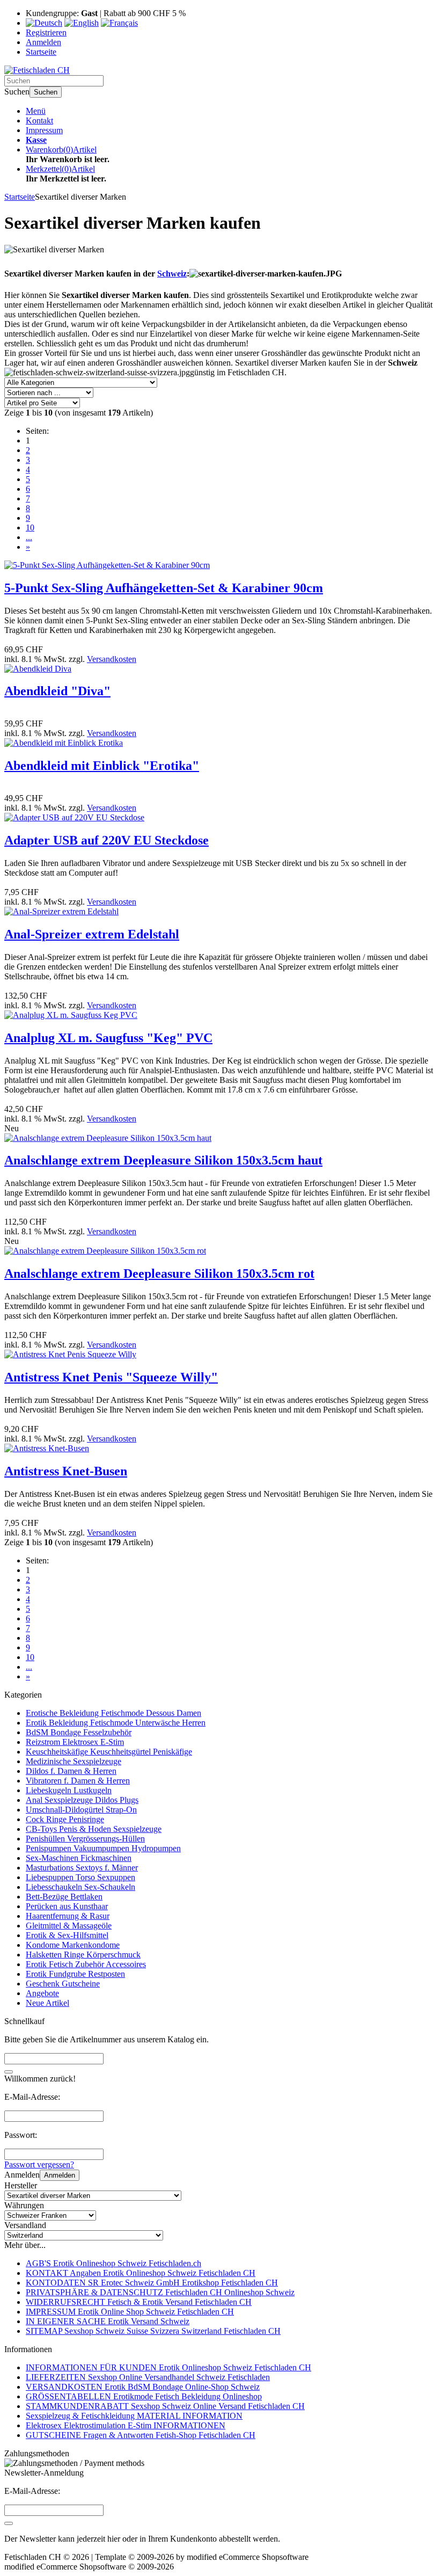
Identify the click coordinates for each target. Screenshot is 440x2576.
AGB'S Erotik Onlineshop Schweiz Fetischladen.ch (113, 2263)
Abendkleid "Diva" (57, 691)
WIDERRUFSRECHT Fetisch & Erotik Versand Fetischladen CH (139, 2302)
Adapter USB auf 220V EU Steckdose (107, 840)
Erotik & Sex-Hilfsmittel (67, 1935)
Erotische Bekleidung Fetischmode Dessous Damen (113, 1713)
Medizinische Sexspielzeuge (74, 1761)
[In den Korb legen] (9, 2072)
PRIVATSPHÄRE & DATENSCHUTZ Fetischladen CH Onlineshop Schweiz (160, 2292)
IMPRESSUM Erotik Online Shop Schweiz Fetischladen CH (130, 2312)
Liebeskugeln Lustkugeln (69, 1790)
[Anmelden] (9, 2523)
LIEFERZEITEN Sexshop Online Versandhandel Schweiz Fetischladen (148, 2377)
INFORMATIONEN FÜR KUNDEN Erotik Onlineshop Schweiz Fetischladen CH (168, 2367)
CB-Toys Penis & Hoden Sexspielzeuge (94, 1829)
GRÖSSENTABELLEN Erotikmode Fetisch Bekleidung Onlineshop (144, 2396)
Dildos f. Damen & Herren (71, 1771)
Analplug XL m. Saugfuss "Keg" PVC (108, 1038)
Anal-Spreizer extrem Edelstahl (92, 934)
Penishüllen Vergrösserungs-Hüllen (85, 1839)
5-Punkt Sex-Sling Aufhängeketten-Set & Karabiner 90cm (164, 588)
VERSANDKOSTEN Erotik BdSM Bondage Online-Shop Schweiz (143, 2387)
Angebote (42, 1993)
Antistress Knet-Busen (66, 1471)
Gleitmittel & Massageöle (69, 1926)
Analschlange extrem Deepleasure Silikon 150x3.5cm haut (163, 1160)
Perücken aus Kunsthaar (67, 1906)
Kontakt (39, 121)
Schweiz (172, 274)
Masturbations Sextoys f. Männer (82, 1868)
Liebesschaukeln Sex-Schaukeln (80, 1887)
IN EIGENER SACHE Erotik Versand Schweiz (108, 2321)
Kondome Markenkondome (73, 1945)
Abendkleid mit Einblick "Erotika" (102, 766)
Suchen (46, 92)
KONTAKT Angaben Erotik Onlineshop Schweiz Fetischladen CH (141, 2273)
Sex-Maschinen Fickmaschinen (79, 1858)
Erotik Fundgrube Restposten (75, 1974)
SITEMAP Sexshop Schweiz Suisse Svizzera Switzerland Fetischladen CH (153, 2331)
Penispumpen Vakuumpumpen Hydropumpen (103, 1848)
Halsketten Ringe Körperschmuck (83, 1955)
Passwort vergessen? (39, 2164)
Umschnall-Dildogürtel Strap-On (81, 1810)
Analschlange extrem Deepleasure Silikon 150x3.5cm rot (159, 1274)
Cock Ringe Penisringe (65, 1819)
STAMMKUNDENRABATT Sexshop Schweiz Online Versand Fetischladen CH (165, 2406)
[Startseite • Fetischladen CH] (37, 70)
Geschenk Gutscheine (63, 1984)
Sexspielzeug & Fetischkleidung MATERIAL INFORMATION (134, 2416)
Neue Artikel (47, 2003)
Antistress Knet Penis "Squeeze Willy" (111, 1377)
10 (30, 527)
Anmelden (60, 2175)
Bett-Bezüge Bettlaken (64, 1897)
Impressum (44, 130)
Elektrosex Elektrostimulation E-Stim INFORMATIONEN (126, 2425)
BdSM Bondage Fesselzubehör (79, 1732)
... (29, 537)
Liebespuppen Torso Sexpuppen (80, 1877)
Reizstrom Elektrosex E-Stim (75, 1742)
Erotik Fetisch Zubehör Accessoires (86, 1964)
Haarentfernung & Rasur (68, 1916)
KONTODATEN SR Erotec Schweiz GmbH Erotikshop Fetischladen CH (152, 2283)
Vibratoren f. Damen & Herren (78, 1781)
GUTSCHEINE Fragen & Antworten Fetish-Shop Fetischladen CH (141, 2435)
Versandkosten (112, 659)
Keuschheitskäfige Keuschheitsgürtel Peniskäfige (109, 1752)
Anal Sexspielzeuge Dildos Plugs (82, 1800)
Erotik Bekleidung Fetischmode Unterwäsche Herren (116, 1723)
